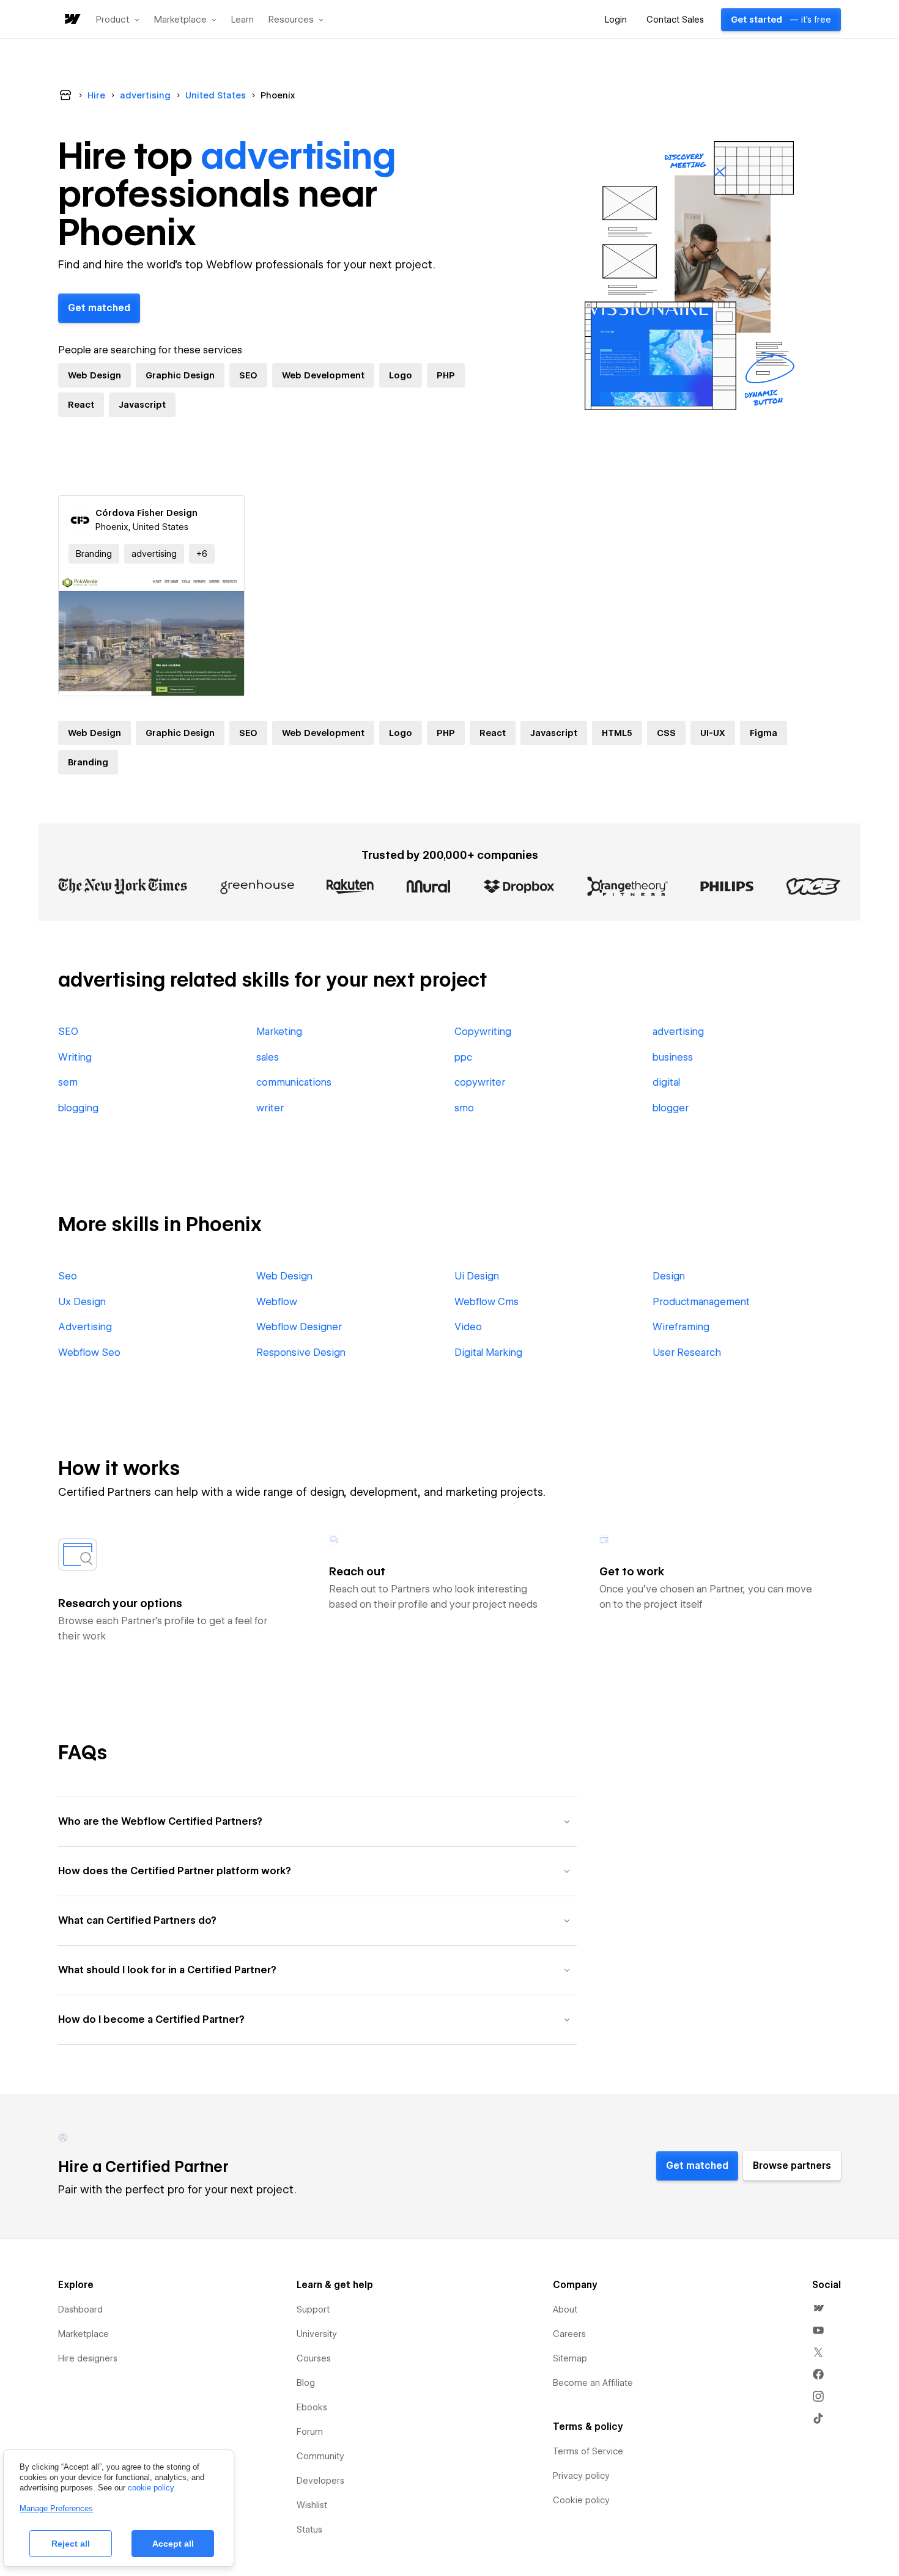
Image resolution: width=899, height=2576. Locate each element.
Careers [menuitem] (569, 2334)
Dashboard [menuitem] (80, 2309)
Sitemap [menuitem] (570, 2358)
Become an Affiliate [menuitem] (593, 2383)
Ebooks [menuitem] (312, 2407)
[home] (72, 20)
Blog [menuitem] (306, 2383)
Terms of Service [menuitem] (588, 2451)
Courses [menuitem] (314, 2358)
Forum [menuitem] (310, 2432)
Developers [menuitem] (320, 2481)
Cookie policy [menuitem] (581, 2500)
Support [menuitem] (313, 2309)
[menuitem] (818, 2308)
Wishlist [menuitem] (312, 2505)
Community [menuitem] (320, 2456)
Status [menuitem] (309, 2530)
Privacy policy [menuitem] (581, 2476)
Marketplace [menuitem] (83, 2334)
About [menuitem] (565, 2309)
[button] (118, 20)
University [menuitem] (317, 2334)
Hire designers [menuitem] (88, 2358)
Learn (242, 20)
